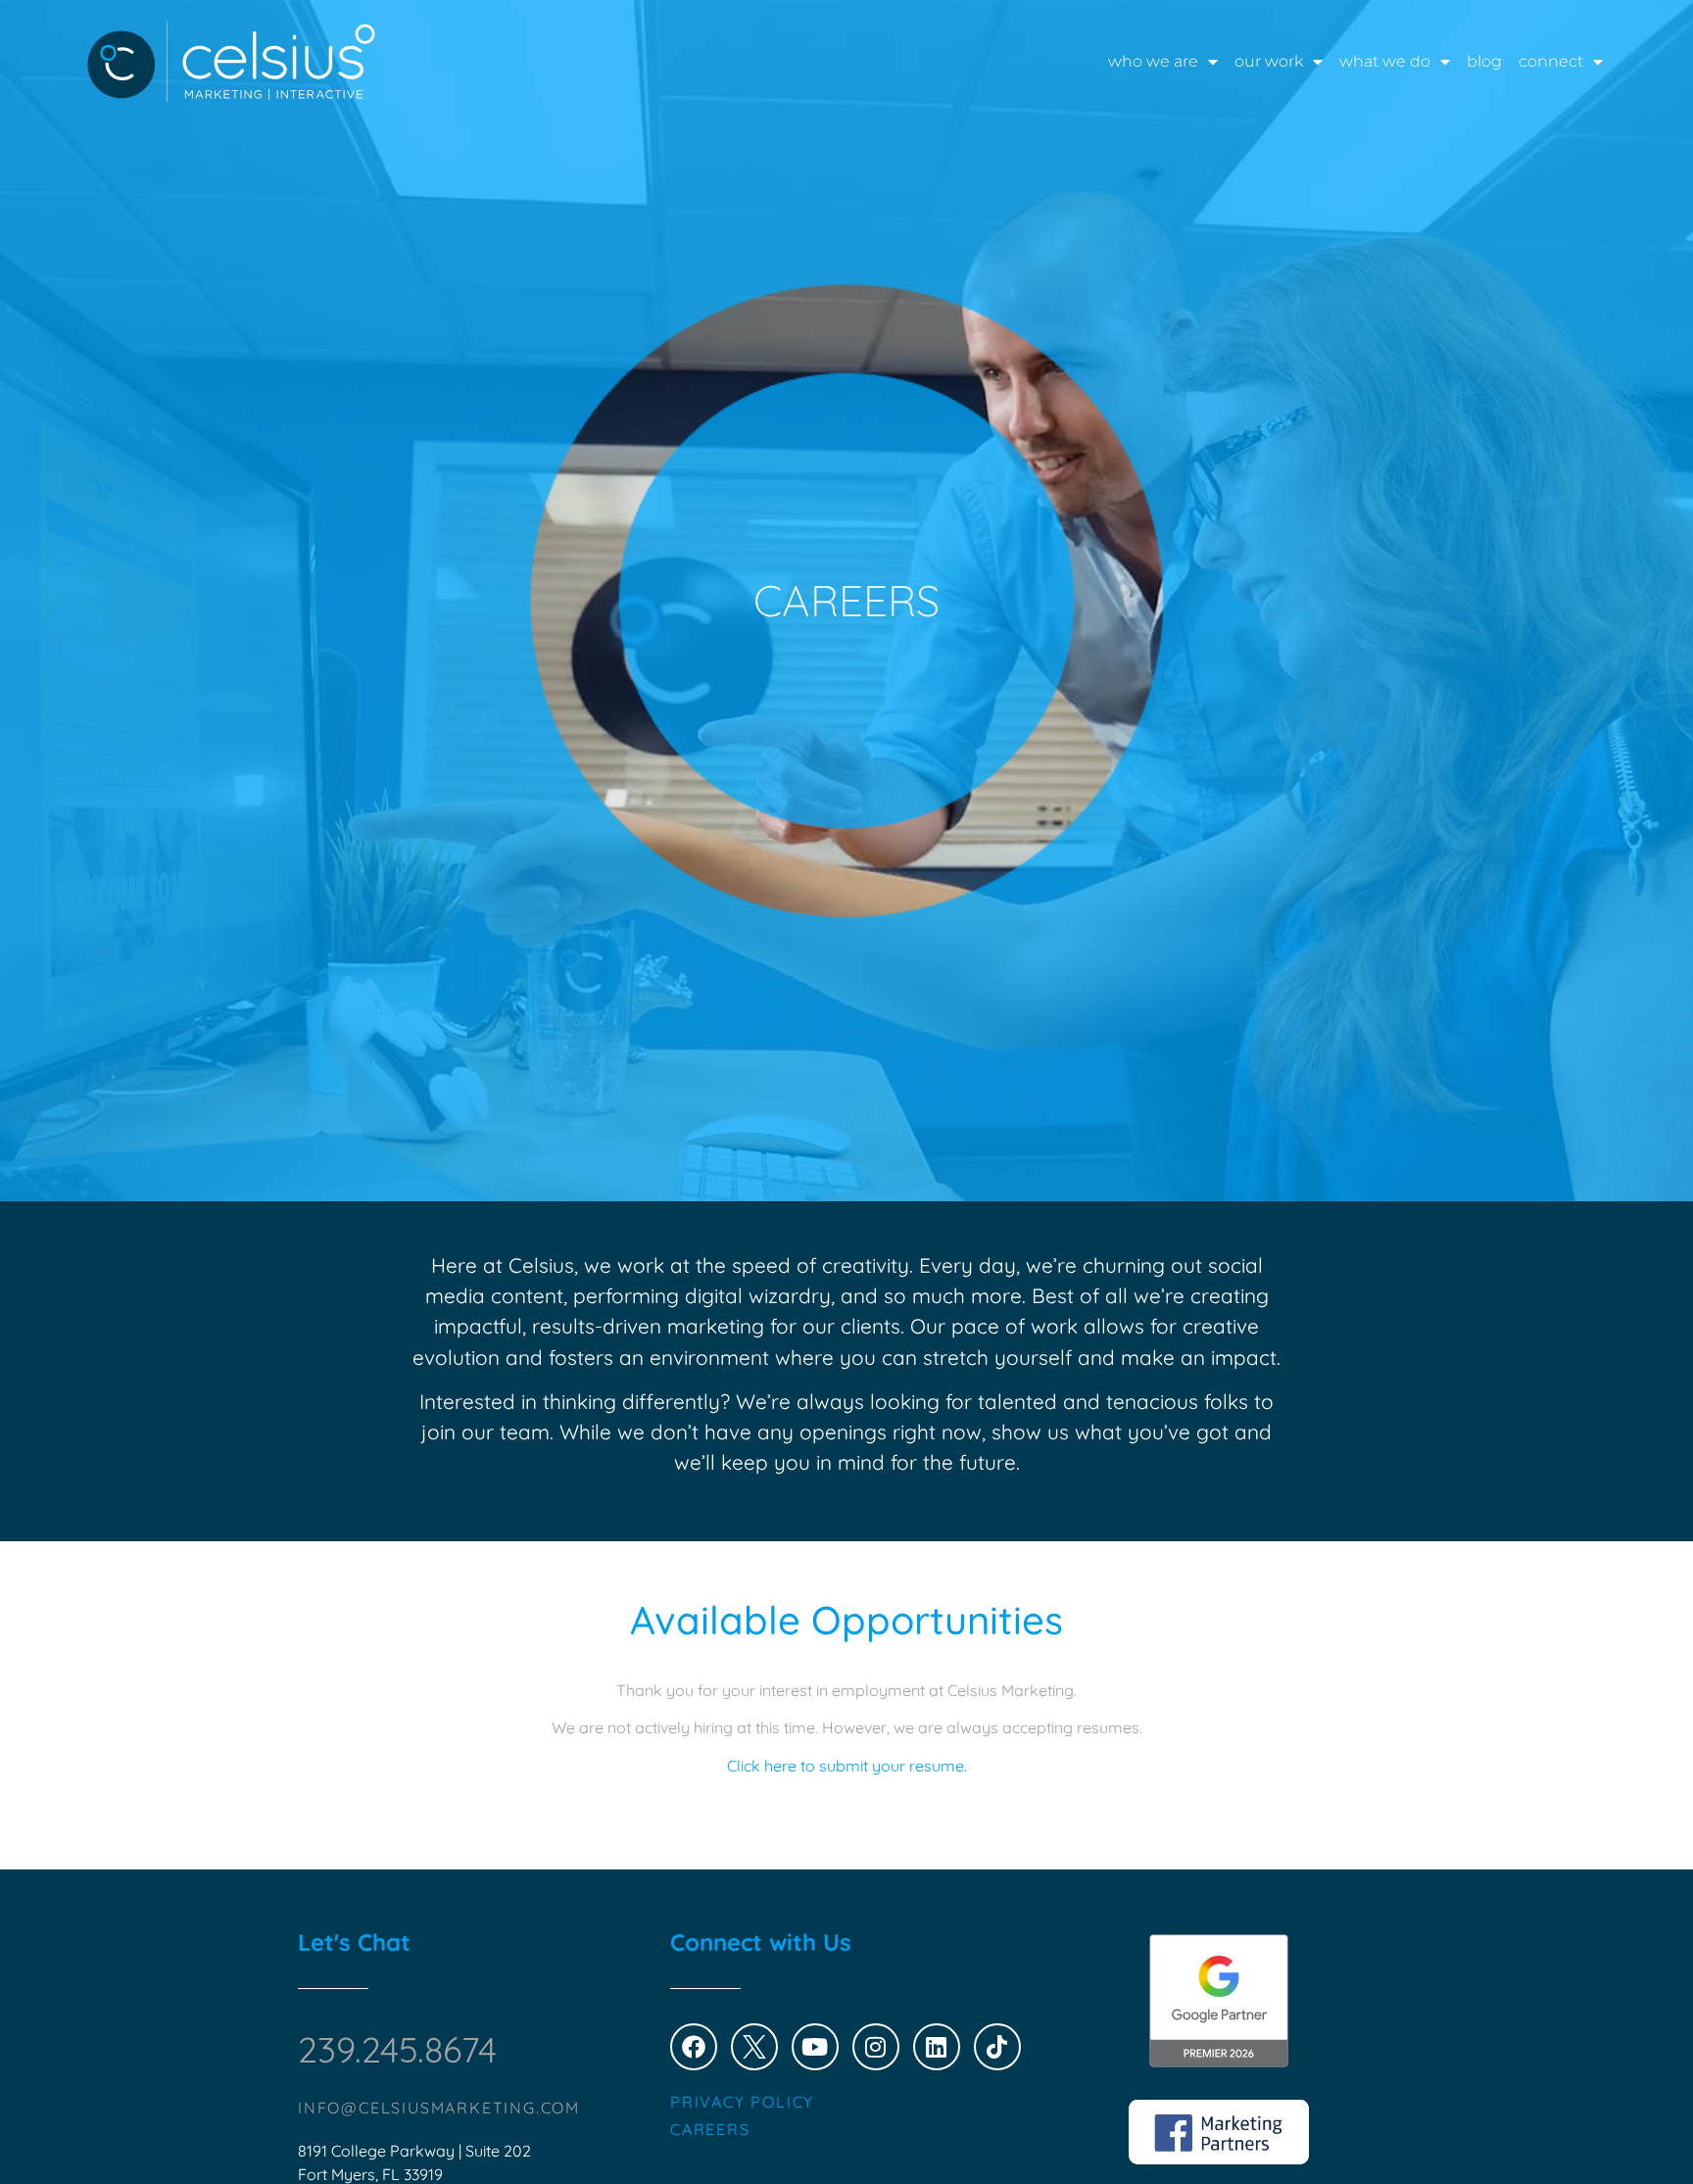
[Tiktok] (997, 2047)
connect (1551, 61)
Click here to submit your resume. (847, 1766)
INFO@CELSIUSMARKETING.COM (439, 2108)
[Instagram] (876, 2047)
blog (1484, 61)
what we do (1385, 61)
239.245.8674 (397, 2049)
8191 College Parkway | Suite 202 (414, 2151)
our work (1269, 61)
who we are (1153, 61)
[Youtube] (815, 2047)
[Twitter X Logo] (754, 2047)
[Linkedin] (937, 2047)
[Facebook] (694, 2047)
